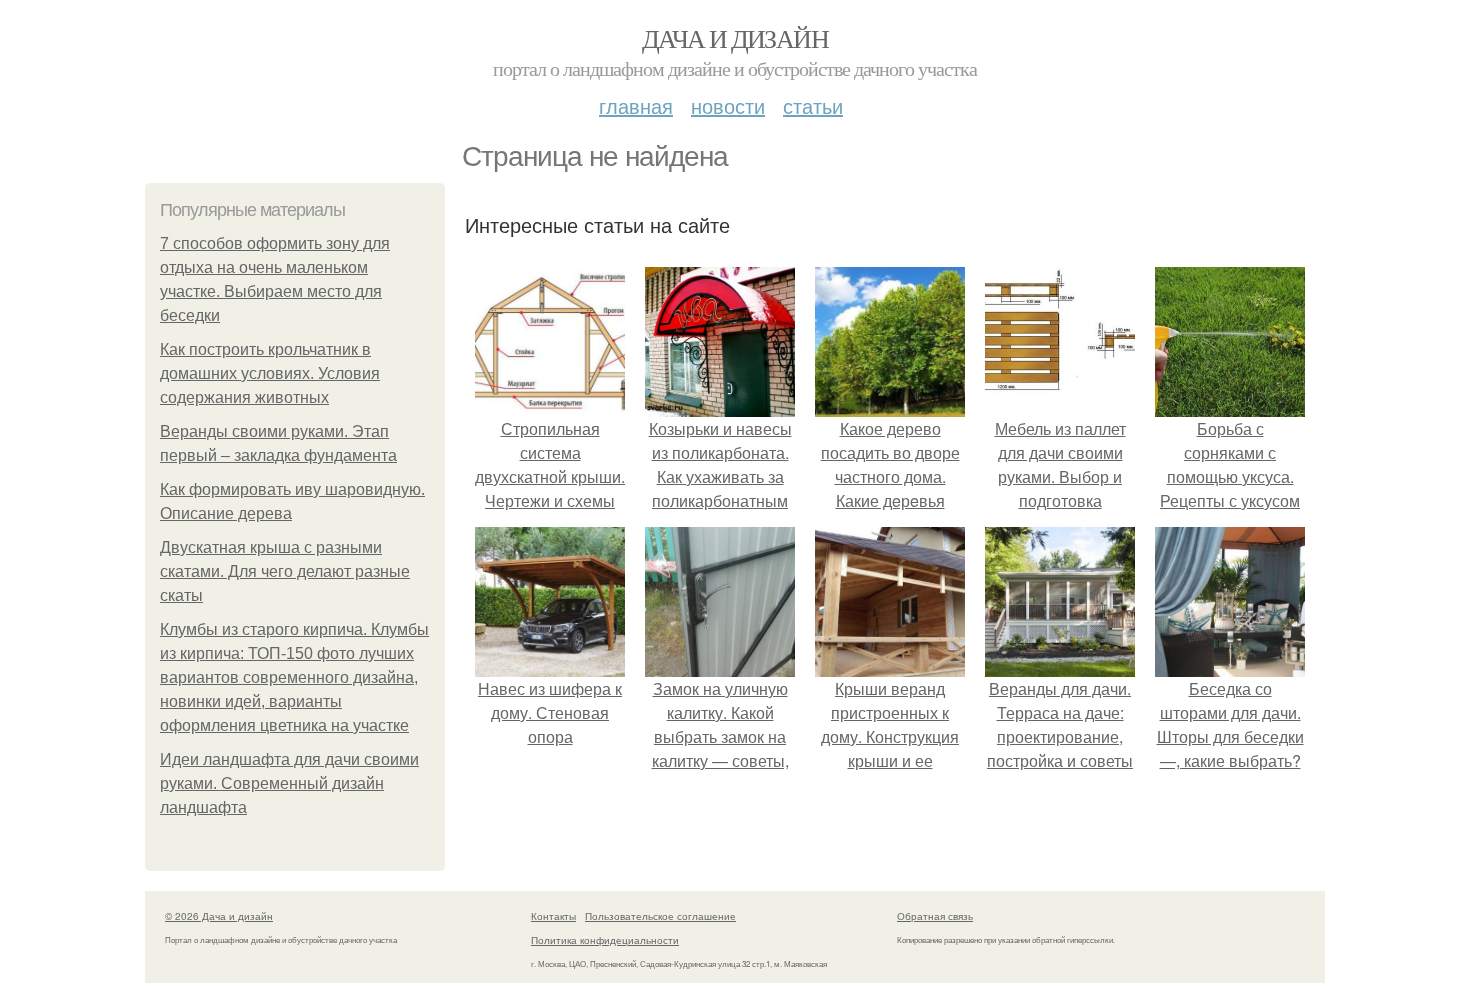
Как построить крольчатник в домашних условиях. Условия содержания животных (270, 373)
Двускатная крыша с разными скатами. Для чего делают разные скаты (285, 571)
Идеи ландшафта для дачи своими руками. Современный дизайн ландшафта (289, 783)
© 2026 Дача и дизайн (219, 916)
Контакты (553, 916)
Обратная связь (935, 916)
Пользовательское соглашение (660, 916)
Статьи (813, 105)
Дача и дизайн (735, 38)
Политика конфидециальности (605, 940)
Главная (636, 105)
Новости (728, 105)
